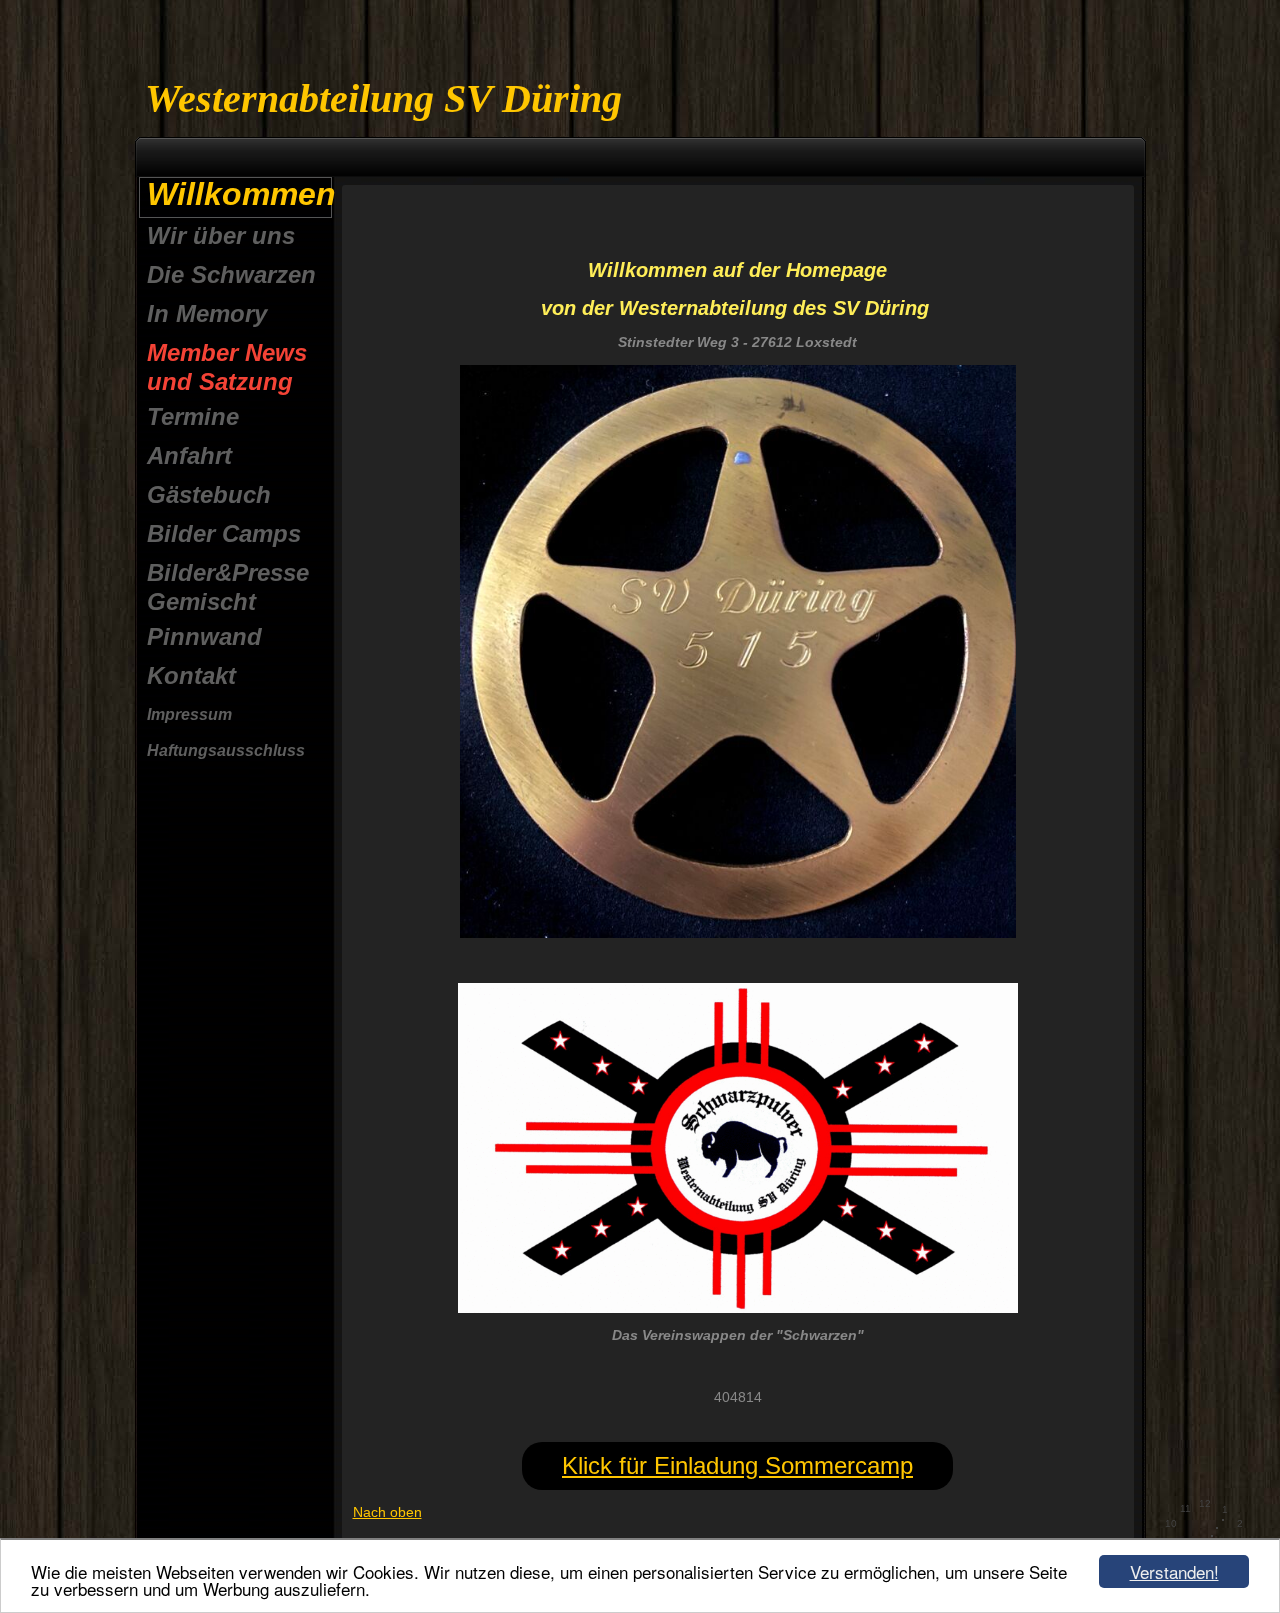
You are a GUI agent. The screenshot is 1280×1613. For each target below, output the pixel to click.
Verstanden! (1174, 1571)
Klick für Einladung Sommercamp (737, 1465)
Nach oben (387, 1512)
